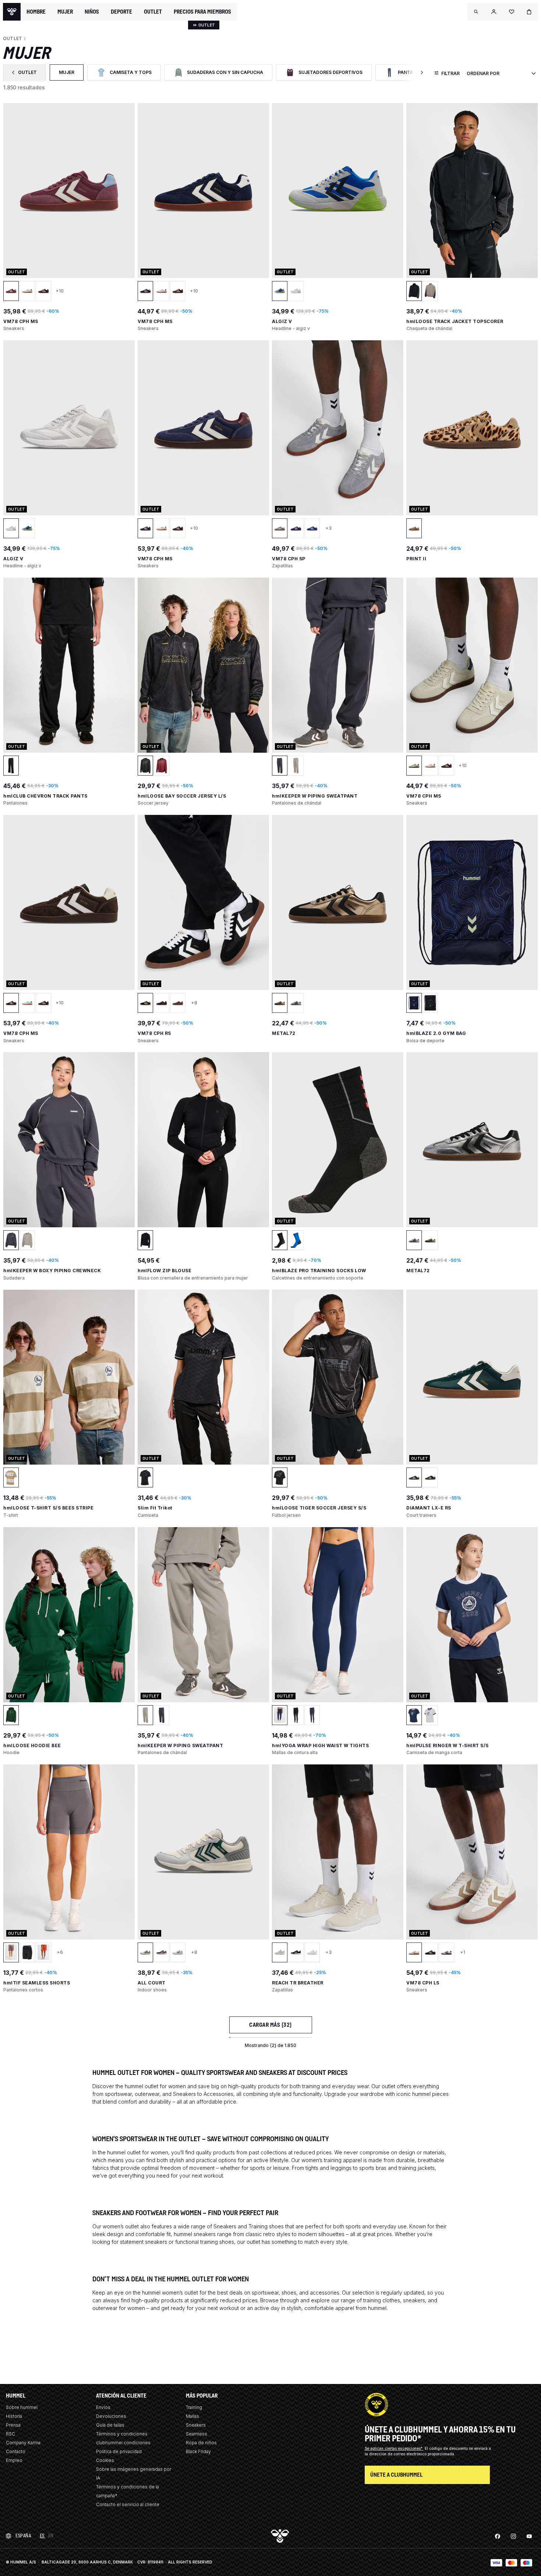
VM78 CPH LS (423, 1983)
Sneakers (184, 2094)
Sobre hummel (22, 2407)
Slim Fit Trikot (155, 1508)
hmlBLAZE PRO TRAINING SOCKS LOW (319, 1271)
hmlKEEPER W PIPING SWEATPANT (315, 796)
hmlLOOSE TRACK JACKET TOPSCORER (455, 321)
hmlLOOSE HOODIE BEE (32, 1745)
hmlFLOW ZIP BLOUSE (165, 1271)
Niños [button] (92, 12)
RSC (10, 2434)
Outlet (29, 74)
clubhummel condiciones (123, 2443)
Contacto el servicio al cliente (128, 2504)
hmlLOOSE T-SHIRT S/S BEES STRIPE (48, 1508)
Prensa (13, 2425)
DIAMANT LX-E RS (429, 1508)
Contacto (16, 2451)
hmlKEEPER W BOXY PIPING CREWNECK (52, 1271)
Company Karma (23, 2443)
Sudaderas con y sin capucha (223, 74)
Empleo (14, 2460)
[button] (476, 12)
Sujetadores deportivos (328, 74)
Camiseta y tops (128, 74)
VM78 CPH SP (289, 559)
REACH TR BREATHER (298, 1983)
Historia (14, 2416)
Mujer (71, 74)
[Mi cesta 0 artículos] (529, 12)
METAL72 (284, 1033)
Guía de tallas (110, 2425)
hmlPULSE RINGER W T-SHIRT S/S (448, 1745)
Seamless (197, 2434)
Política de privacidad (119, 2451)
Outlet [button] (153, 12)
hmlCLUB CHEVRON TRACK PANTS (45, 796)
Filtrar (450, 73)
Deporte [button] (121, 12)
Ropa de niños (201, 2443)
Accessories (218, 2094)
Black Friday (198, 2451)
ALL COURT (152, 1983)
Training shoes (266, 2226)
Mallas (192, 2416)
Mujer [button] (65, 12)
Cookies (105, 2460)
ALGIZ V (282, 321)
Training (194, 2407)
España (23, 2536)
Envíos (103, 2407)
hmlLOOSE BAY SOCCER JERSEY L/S (182, 796)
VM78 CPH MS (21, 321)
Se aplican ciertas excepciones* (394, 2448)
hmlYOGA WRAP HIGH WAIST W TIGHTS (320, 1745)
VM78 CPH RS (154, 1033)
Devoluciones (111, 2416)
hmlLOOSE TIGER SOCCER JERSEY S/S (319, 1508)
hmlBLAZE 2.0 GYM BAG (436, 1033)
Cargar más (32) (270, 2025)
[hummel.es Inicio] (12, 12)
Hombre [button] (36, 12)
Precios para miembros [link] (202, 12)
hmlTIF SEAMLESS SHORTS (37, 1983)
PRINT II (416, 559)
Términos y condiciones (122, 2434)
